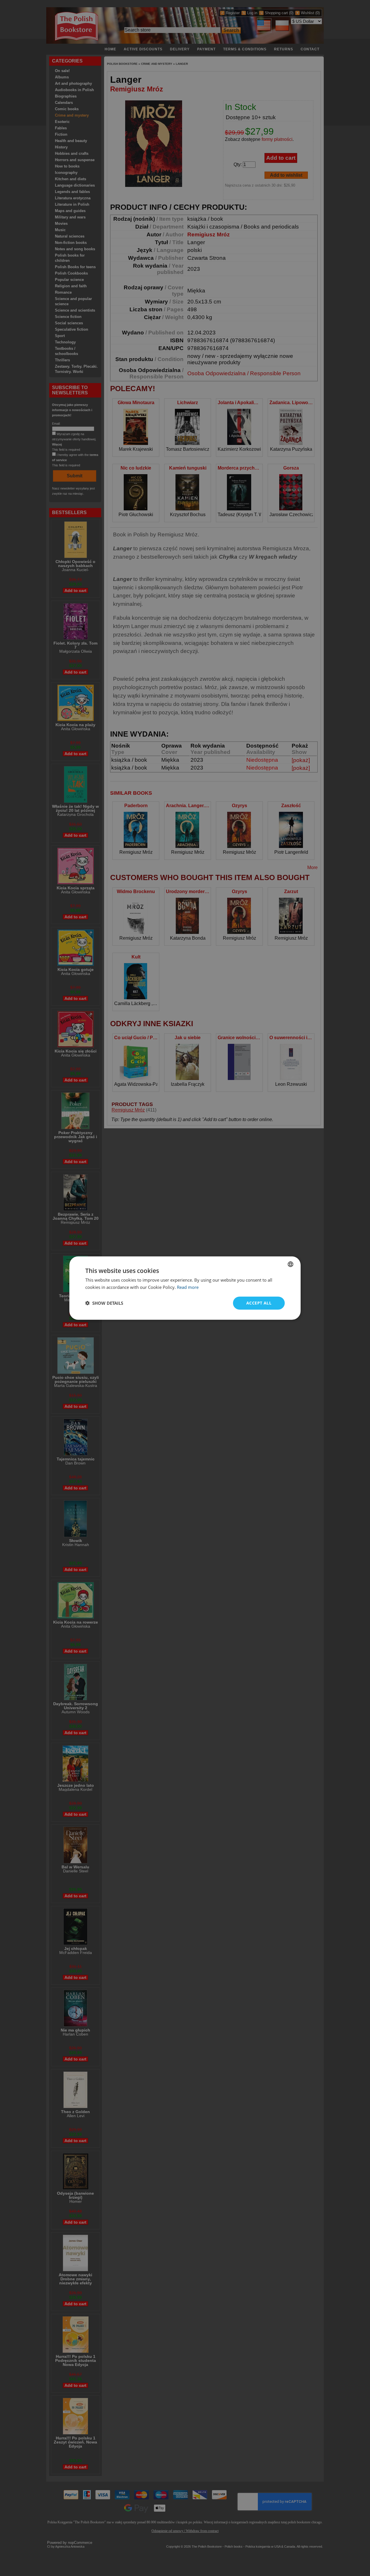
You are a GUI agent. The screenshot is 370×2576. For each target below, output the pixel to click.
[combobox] (291, 1264)
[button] (104, 1303)
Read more (188, 1287)
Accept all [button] (259, 1303)
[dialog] (185, 1288)
